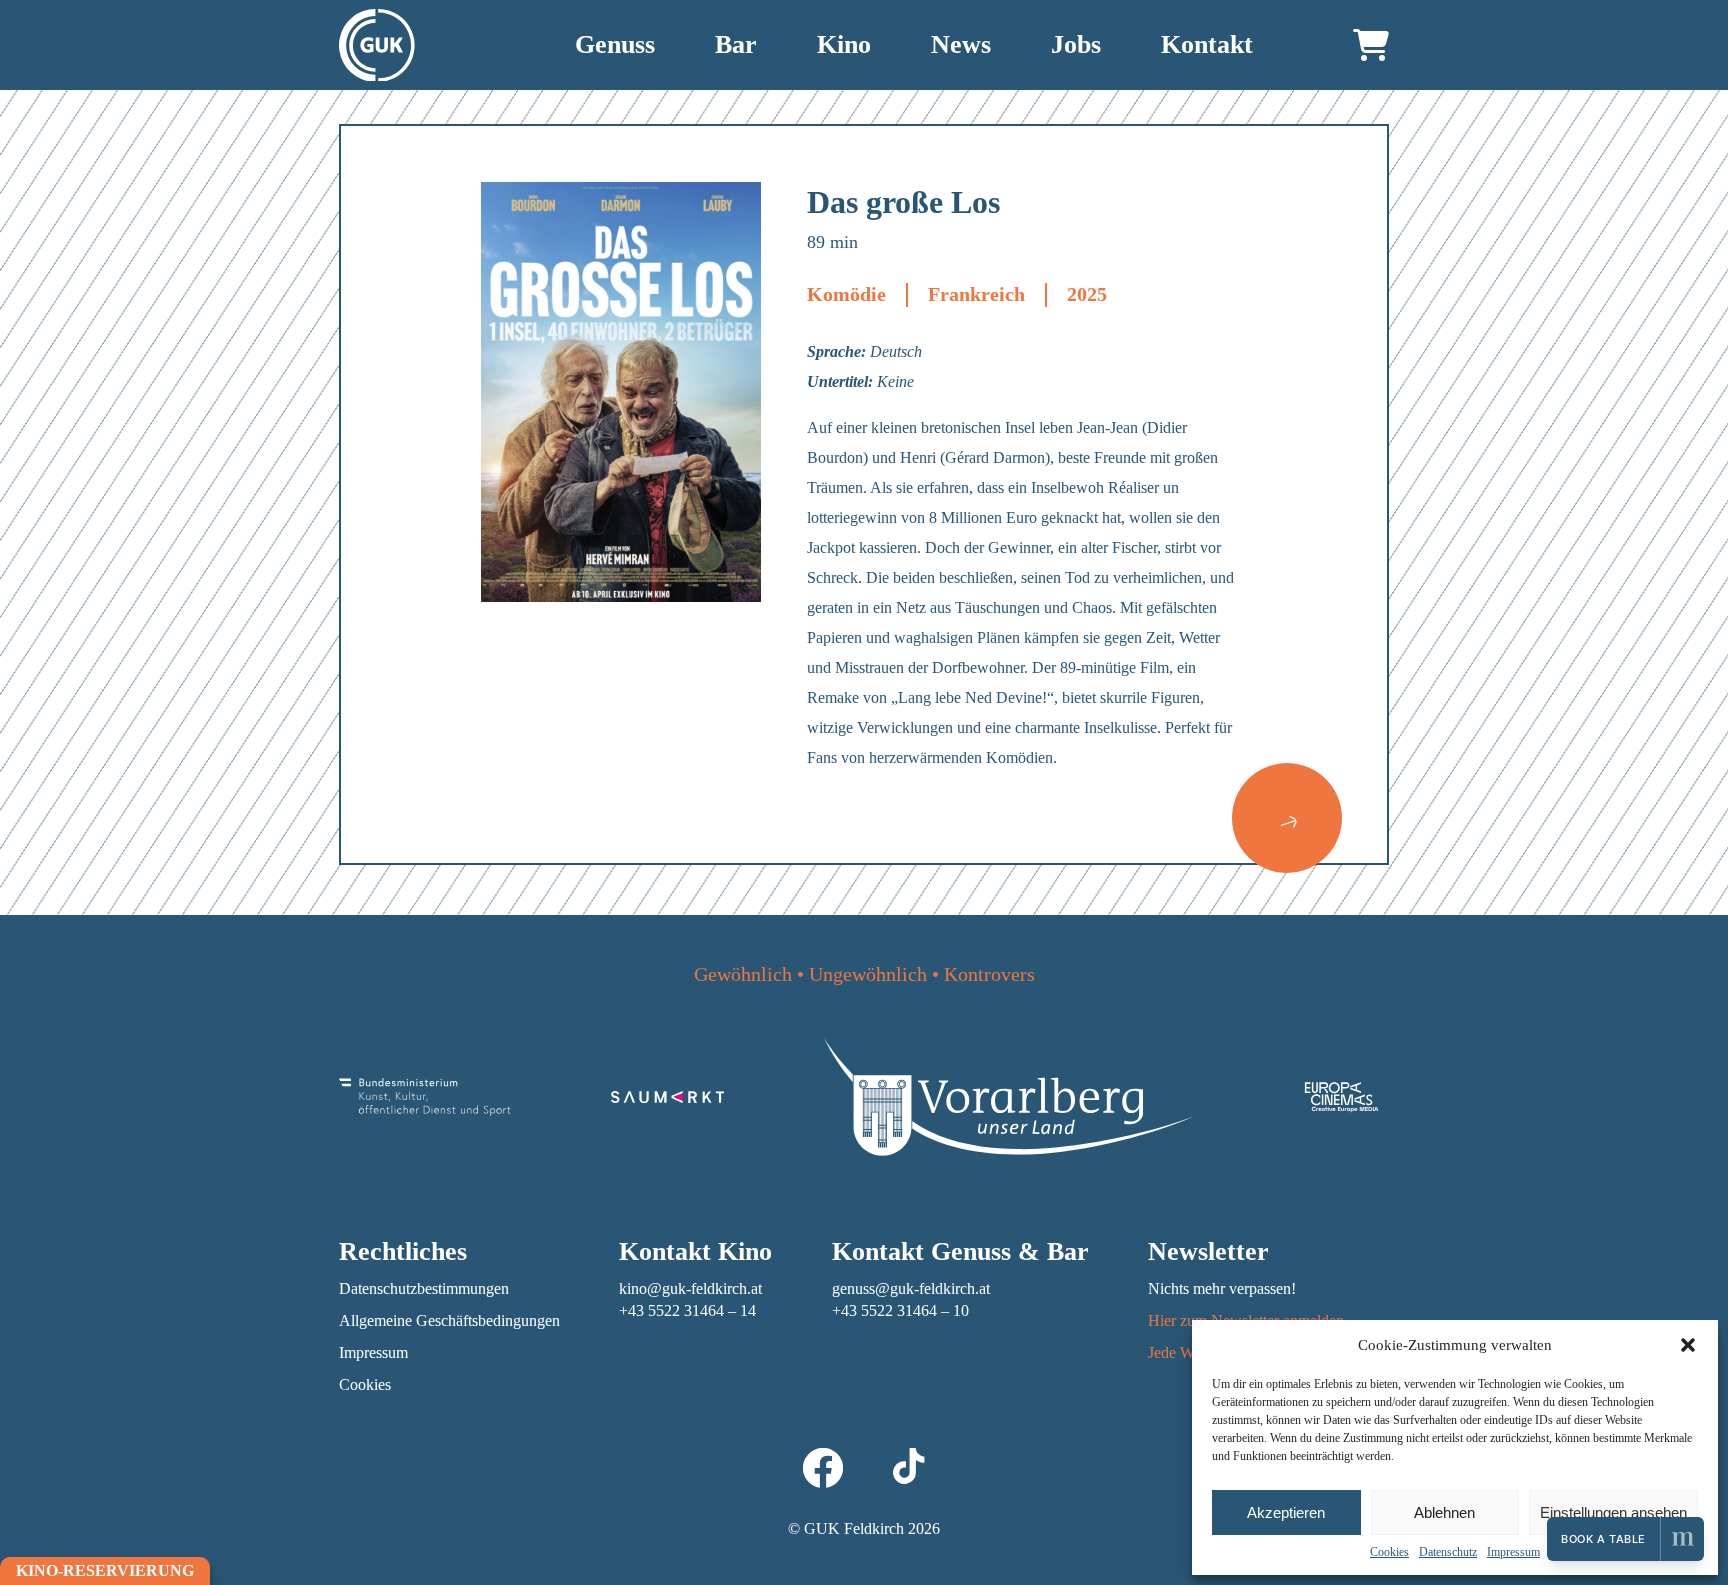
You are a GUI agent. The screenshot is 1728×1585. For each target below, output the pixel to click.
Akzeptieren (1286, 1512)
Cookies (1389, 1552)
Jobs (1076, 44)
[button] (1688, 1345)
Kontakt (1207, 44)
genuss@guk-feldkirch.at (911, 1288)
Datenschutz (1448, 1552)
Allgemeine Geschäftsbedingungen (449, 1320)
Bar (736, 44)
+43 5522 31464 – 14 (687, 1310)
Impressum (1513, 1552)
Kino (844, 44)
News (961, 44)
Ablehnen (1444, 1512)
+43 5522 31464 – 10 (900, 1310)
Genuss (615, 44)
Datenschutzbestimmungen (424, 1288)
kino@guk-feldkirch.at (690, 1288)
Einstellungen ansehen (1613, 1512)
